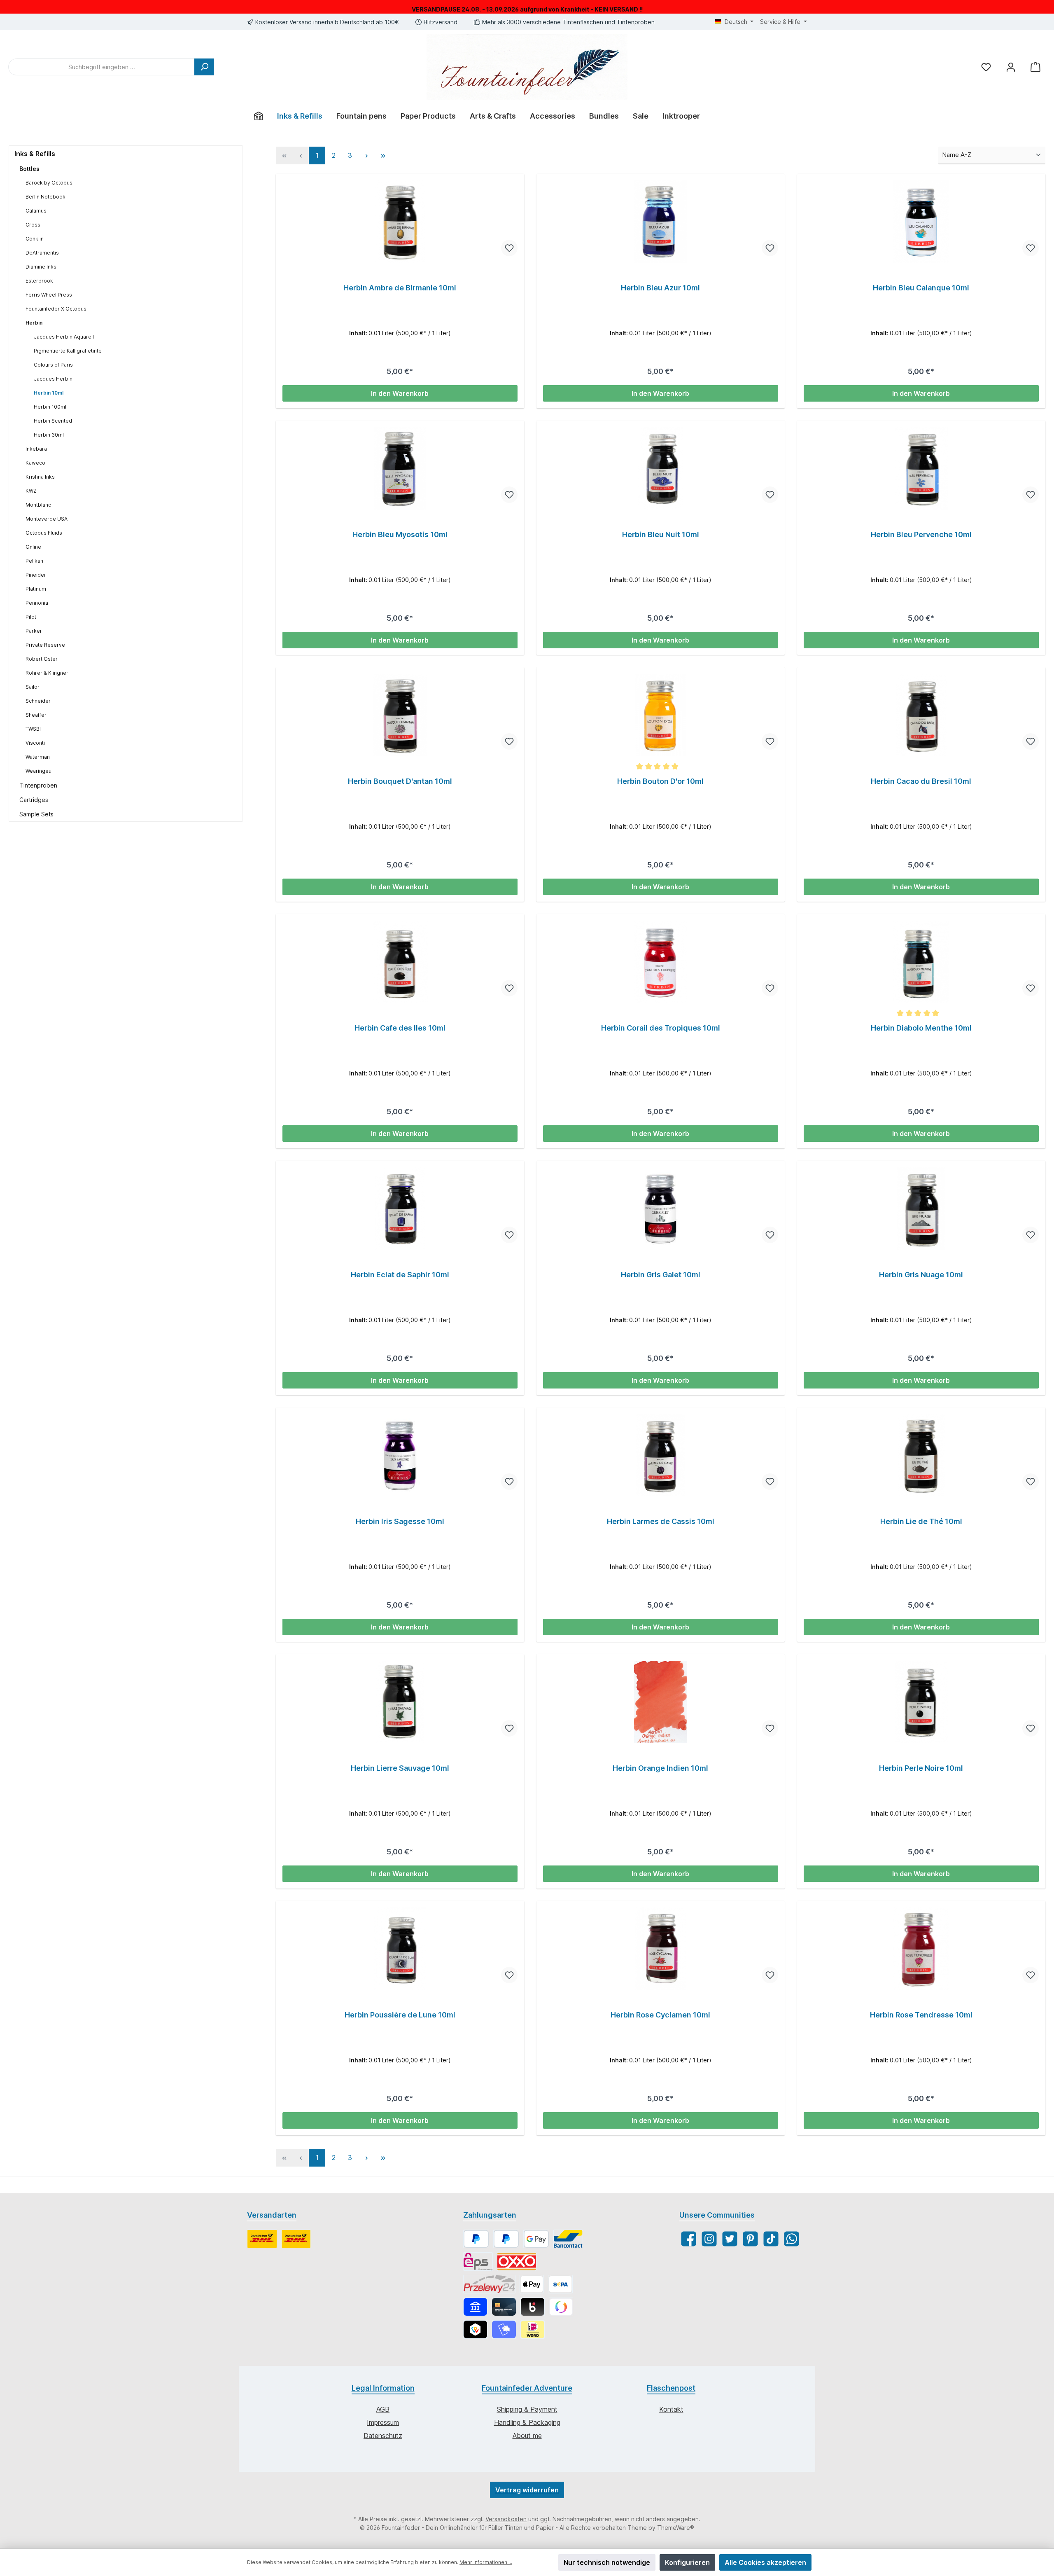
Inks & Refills (35, 154)
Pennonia (37, 603)
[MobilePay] (504, 2329)
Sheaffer (36, 715)
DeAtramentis (42, 253)
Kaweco (35, 463)
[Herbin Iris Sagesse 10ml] (400, 1455)
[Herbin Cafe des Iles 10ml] (400, 962)
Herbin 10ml (49, 393)
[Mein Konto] (1011, 67)
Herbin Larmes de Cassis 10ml (661, 1521)
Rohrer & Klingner (47, 673)
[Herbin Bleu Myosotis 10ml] (400, 468)
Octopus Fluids (44, 533)
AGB (383, 2409)
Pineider (36, 575)
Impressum (383, 2422)
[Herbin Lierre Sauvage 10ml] (400, 1702)
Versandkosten (506, 2519)
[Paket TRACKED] (262, 2239)
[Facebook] (689, 2239)
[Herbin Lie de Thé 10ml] (921, 1455)
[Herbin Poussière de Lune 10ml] (400, 1949)
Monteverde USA (47, 519)
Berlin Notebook (45, 197)
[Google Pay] (536, 2239)
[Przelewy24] (489, 2284)
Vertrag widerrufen (527, 2490)
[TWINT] (475, 2329)
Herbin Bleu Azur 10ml (660, 288)
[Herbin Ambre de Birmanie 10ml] (400, 222)
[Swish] (561, 2307)
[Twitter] (730, 2239)
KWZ (31, 491)
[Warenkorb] (1035, 67)
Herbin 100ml (50, 407)
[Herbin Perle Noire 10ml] (921, 1702)
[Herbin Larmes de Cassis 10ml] (661, 1455)
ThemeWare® (676, 2528)
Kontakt (671, 2409)
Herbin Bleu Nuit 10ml (661, 534)
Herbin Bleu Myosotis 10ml (400, 534)
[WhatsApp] (792, 2239)
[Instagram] (709, 2239)
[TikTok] (771, 2239)
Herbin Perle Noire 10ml (921, 1768)
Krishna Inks (40, 477)
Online (33, 547)
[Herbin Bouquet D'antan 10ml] (400, 715)
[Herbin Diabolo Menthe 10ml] (921, 962)
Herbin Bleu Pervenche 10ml (921, 534)
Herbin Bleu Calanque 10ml (921, 288)
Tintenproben (38, 785)
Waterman (38, 757)
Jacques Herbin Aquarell (64, 337)
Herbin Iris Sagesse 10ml (400, 1521)
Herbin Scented (53, 421)
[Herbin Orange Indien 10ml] (661, 1702)
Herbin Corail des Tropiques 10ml (661, 1028)
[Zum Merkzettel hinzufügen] (509, 248)
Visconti (35, 743)
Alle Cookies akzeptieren (765, 2562)
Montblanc (38, 505)
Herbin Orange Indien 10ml (660, 1768)
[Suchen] (204, 67)
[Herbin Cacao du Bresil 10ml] (921, 715)
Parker (34, 631)
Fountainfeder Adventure (527, 2388)
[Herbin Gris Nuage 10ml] (921, 1209)
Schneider (38, 701)
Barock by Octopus (49, 183)
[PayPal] (476, 2239)
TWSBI (33, 729)
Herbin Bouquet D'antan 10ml (400, 781)
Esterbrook (39, 281)
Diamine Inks (41, 267)
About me (527, 2436)
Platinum (36, 589)
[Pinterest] (750, 2239)
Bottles (29, 169)
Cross (33, 225)
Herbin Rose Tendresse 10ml (921, 2015)
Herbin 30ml (49, 435)
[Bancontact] (568, 2239)
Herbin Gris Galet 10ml (661, 1275)
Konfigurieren (687, 2562)
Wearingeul (39, 771)
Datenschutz (383, 2436)
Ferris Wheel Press (49, 295)
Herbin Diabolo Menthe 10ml (921, 1028)
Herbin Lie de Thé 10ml (921, 1521)
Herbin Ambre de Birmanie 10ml (400, 288)
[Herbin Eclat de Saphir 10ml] (400, 1209)
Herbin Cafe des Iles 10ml (400, 1028)
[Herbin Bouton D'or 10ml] (661, 715)
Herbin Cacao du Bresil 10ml (921, 781)
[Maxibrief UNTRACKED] (296, 2239)
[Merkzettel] (986, 67)
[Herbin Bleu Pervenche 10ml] (921, 468)
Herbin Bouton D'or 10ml (660, 781)
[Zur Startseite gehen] (527, 67)
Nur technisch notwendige (607, 2562)
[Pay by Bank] (475, 2307)
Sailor (33, 687)
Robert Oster (42, 659)
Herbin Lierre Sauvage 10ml (400, 1768)
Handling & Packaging (527, 2422)
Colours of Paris (53, 365)
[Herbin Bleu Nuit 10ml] (661, 468)
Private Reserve (45, 645)
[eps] (478, 2262)
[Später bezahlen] (506, 2239)
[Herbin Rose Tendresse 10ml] (921, 1949)
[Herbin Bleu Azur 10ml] (661, 222)
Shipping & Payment (527, 2409)
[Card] (504, 2307)
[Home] (259, 116)
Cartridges (34, 800)
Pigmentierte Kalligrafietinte (68, 351)
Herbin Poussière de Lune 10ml (400, 2015)
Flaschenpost (671, 2388)
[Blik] (533, 2307)
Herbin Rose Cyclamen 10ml (660, 2015)
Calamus (36, 211)
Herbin (34, 323)
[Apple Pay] (532, 2284)
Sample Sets (36, 814)
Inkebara (36, 449)
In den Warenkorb (400, 393)
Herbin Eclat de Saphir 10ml (400, 1275)
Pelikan (34, 561)
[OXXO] (517, 2262)
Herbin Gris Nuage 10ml (921, 1275)
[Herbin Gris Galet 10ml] (661, 1209)
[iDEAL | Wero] (533, 2329)
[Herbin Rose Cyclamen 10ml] (661, 1949)
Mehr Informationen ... (486, 2562)
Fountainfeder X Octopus (56, 309)
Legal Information (383, 2388)
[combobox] (101, 67)
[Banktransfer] (560, 2284)
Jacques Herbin (53, 379)
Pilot (31, 617)
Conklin (35, 239)
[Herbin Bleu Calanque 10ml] (921, 222)
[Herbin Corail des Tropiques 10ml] (661, 962)
